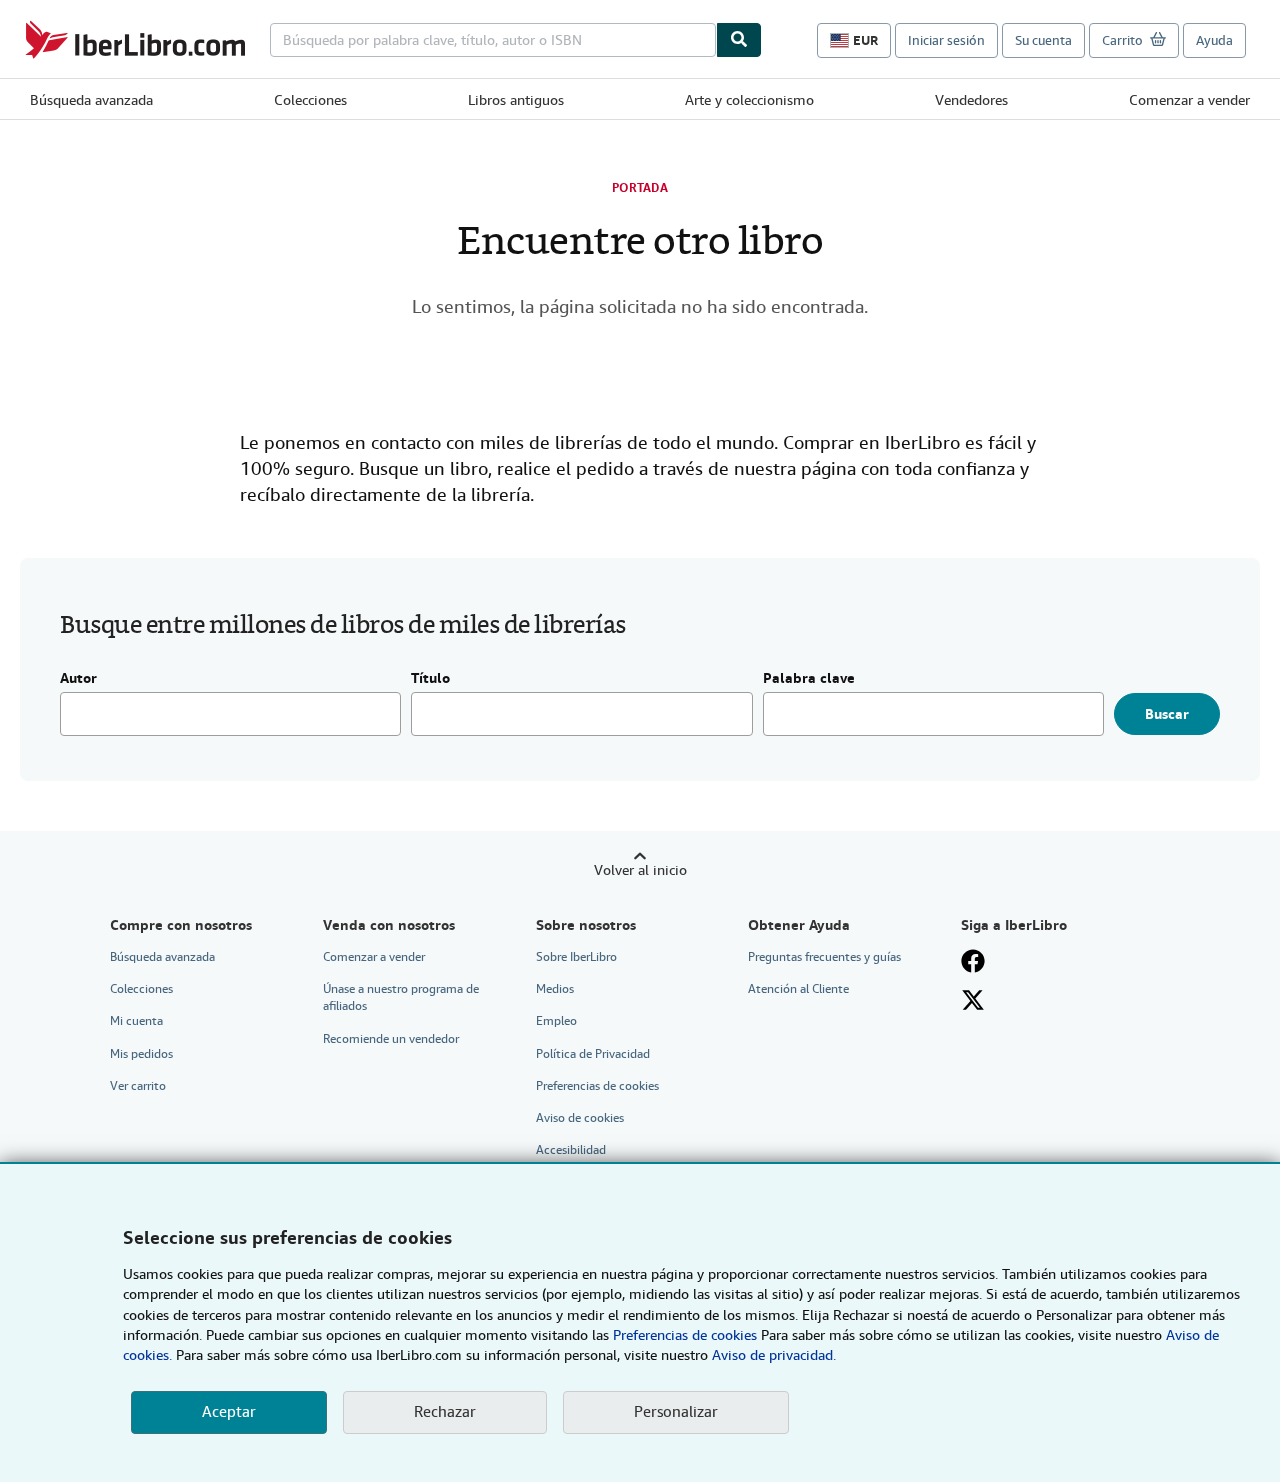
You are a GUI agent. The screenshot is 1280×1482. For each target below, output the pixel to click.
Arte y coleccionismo (749, 100)
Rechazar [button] (445, 1412)
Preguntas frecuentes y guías (824, 957)
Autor (78, 679)
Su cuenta (1043, 40)
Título (430, 679)
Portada (640, 188)
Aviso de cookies (580, 1118)
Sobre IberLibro (576, 957)
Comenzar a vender (1189, 100)
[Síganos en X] (973, 1000)
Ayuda (1214, 40)
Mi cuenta (136, 1021)
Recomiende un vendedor (391, 1039)
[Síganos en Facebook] (973, 961)
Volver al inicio (640, 870)
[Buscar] (739, 40)
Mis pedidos (141, 1054)
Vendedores (971, 100)
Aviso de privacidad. (774, 1355)
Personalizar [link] (676, 1412)
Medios (555, 989)
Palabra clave (809, 679)
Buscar (1167, 714)
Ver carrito (138, 1086)
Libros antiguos (516, 100)
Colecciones (310, 100)
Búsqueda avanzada (91, 100)
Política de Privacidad (593, 1054)
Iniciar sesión (946, 40)
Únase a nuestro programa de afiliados (401, 997)
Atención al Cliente (798, 989)
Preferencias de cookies (685, 1335)
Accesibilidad (571, 1150)
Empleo (556, 1021)
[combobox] (493, 40)
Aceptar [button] (229, 1412)
